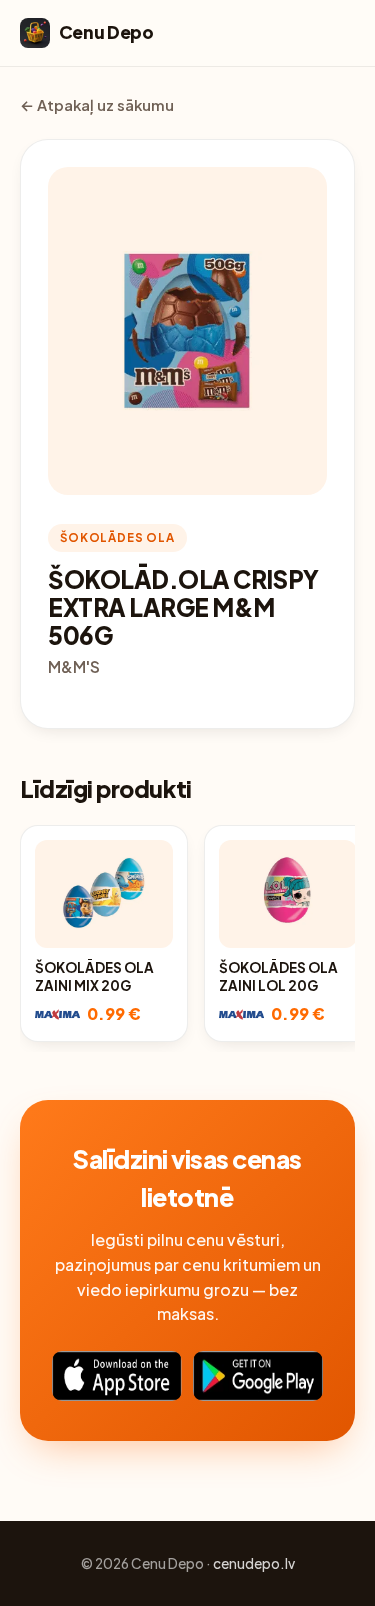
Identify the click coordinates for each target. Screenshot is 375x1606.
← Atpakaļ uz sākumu (97, 105)
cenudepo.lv (254, 1563)
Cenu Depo (106, 32)
